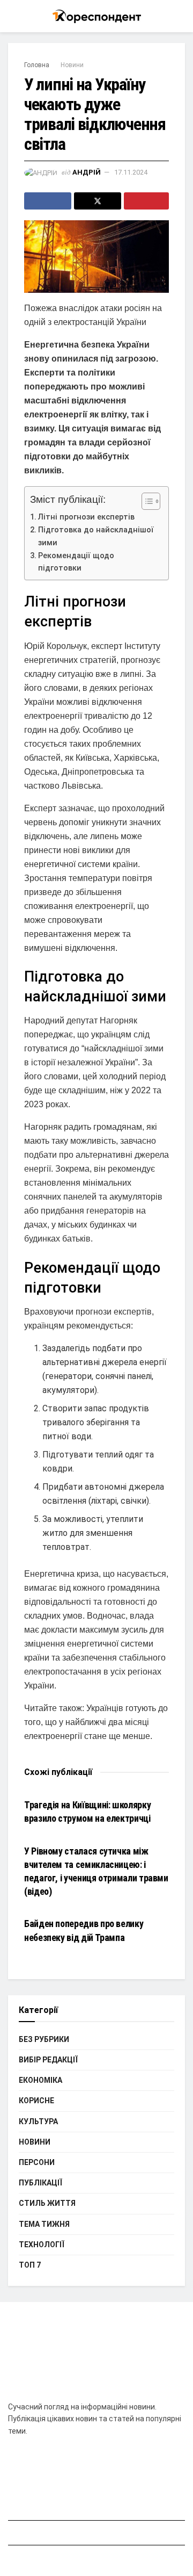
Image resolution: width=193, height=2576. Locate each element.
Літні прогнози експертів (86, 517)
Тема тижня (44, 2224)
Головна (37, 65)
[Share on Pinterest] (146, 201)
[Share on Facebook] (48, 201)
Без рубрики (44, 2039)
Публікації (40, 2183)
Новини (72, 65)
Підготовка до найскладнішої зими (96, 536)
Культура (38, 2122)
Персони (37, 2162)
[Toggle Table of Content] (146, 501)
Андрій (87, 172)
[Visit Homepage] (97, 16)
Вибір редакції (48, 2060)
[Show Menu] (13, 16)
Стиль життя (47, 2203)
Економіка (40, 2080)
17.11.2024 (131, 172)
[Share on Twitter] (98, 201)
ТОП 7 (30, 2265)
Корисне (36, 2101)
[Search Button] (180, 16)
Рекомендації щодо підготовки (76, 562)
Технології (42, 2245)
